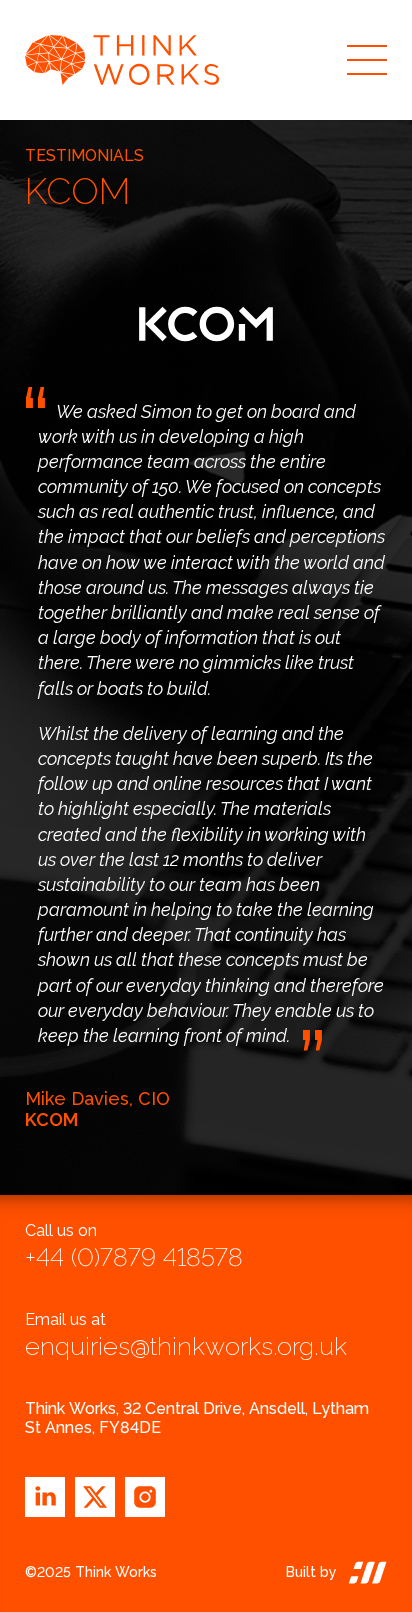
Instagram (145, 1497)
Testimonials (84, 155)
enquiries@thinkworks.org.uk (186, 1346)
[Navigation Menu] (367, 60)
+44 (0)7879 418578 (134, 1257)
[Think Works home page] (176, 60)
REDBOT (362, 1572)
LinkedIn (45, 1497)
